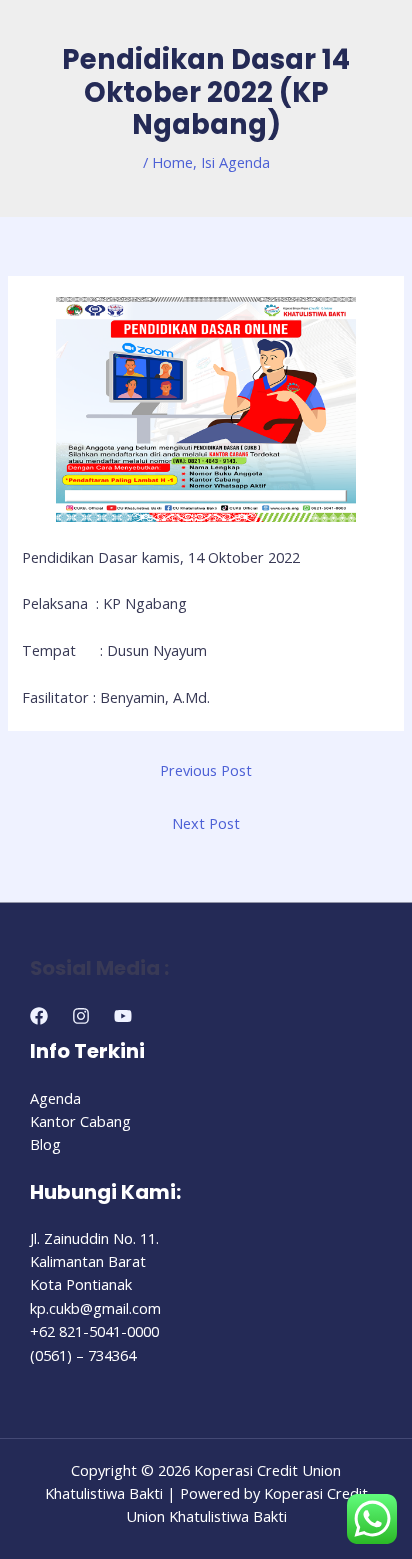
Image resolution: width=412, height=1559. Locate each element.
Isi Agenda (235, 162)
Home (172, 162)
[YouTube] (123, 1016)
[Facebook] (39, 1016)
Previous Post (206, 770)
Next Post (206, 823)
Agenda (55, 1098)
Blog (45, 1144)
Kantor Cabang (80, 1121)
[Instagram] (81, 1016)
